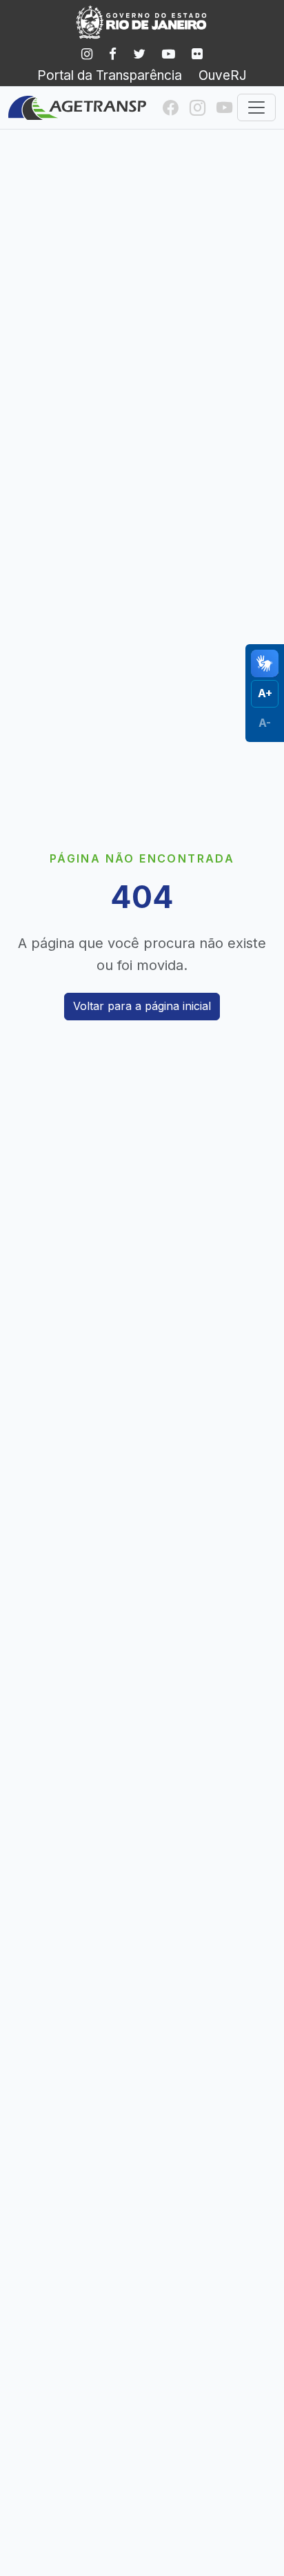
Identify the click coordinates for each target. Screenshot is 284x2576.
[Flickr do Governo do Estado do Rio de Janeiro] (197, 54)
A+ (265, 693)
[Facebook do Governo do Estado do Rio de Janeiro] (113, 54)
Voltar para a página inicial (142, 1006)
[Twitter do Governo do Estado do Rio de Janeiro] (139, 54)
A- (265, 723)
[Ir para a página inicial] (77, 108)
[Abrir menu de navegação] (256, 107)
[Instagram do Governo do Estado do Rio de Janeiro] (87, 54)
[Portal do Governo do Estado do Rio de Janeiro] (142, 22)
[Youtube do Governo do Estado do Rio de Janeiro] (169, 54)
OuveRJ (223, 75)
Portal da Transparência (110, 75)
